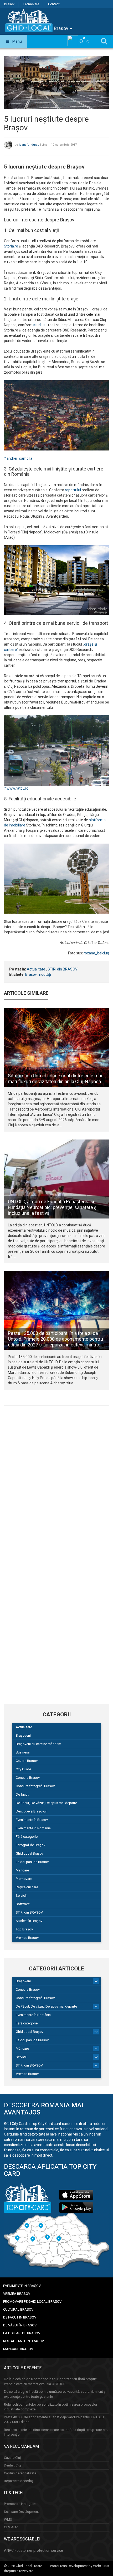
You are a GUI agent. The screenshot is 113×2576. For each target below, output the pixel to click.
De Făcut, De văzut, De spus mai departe (46, 1803)
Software (23, 1904)
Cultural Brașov (18, 2309)
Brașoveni (23, 1735)
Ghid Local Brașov (30, 1853)
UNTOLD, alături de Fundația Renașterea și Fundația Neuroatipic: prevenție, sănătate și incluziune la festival (53, 1207)
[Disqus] (56, 1482)
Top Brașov (24, 1929)
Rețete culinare (27, 1887)
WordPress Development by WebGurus (79, 2566)
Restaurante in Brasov (24, 2341)
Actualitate (36, 969)
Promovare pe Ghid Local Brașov (32, 2302)
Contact (54, 4)
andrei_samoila (19, 458)
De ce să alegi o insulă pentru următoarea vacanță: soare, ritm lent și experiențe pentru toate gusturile (55, 2394)
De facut (22, 1794)
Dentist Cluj (12, 2465)
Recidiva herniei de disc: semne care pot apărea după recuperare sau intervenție (56, 2432)
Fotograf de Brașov (30, 1845)
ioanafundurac (29, 145)
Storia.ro (11, 246)
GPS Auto (11, 2527)
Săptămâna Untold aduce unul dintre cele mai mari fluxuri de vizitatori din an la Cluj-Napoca (55, 1079)
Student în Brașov (29, 1921)
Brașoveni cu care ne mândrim (38, 1744)
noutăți (45, 974)
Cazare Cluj (12, 2458)
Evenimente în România (33, 1828)
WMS (8, 2520)
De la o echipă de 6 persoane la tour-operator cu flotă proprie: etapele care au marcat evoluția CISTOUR (51, 2381)
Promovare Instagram (20, 2504)
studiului (40, 325)
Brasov (9, 4)
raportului (73, 490)
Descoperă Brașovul (31, 1811)
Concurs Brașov (28, 1778)
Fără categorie (27, 1837)
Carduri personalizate (20, 2473)
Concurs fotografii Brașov (35, 1786)
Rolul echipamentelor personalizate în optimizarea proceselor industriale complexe (51, 2407)
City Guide (23, 1769)
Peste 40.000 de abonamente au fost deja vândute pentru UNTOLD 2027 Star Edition (54, 2420)
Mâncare (22, 1870)
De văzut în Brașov (20, 2325)
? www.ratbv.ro (16, 788)
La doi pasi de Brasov (32, 1862)
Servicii (21, 1896)
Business (23, 1752)
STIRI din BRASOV (63, 969)
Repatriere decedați (19, 2481)
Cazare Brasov (27, 1761)
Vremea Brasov (27, 1938)
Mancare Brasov (18, 2349)
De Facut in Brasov (20, 2317)
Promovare (31, 4)
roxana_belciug (96, 953)
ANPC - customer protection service (34, 2550)
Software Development (21, 2512)
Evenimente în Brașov (32, 1820)
